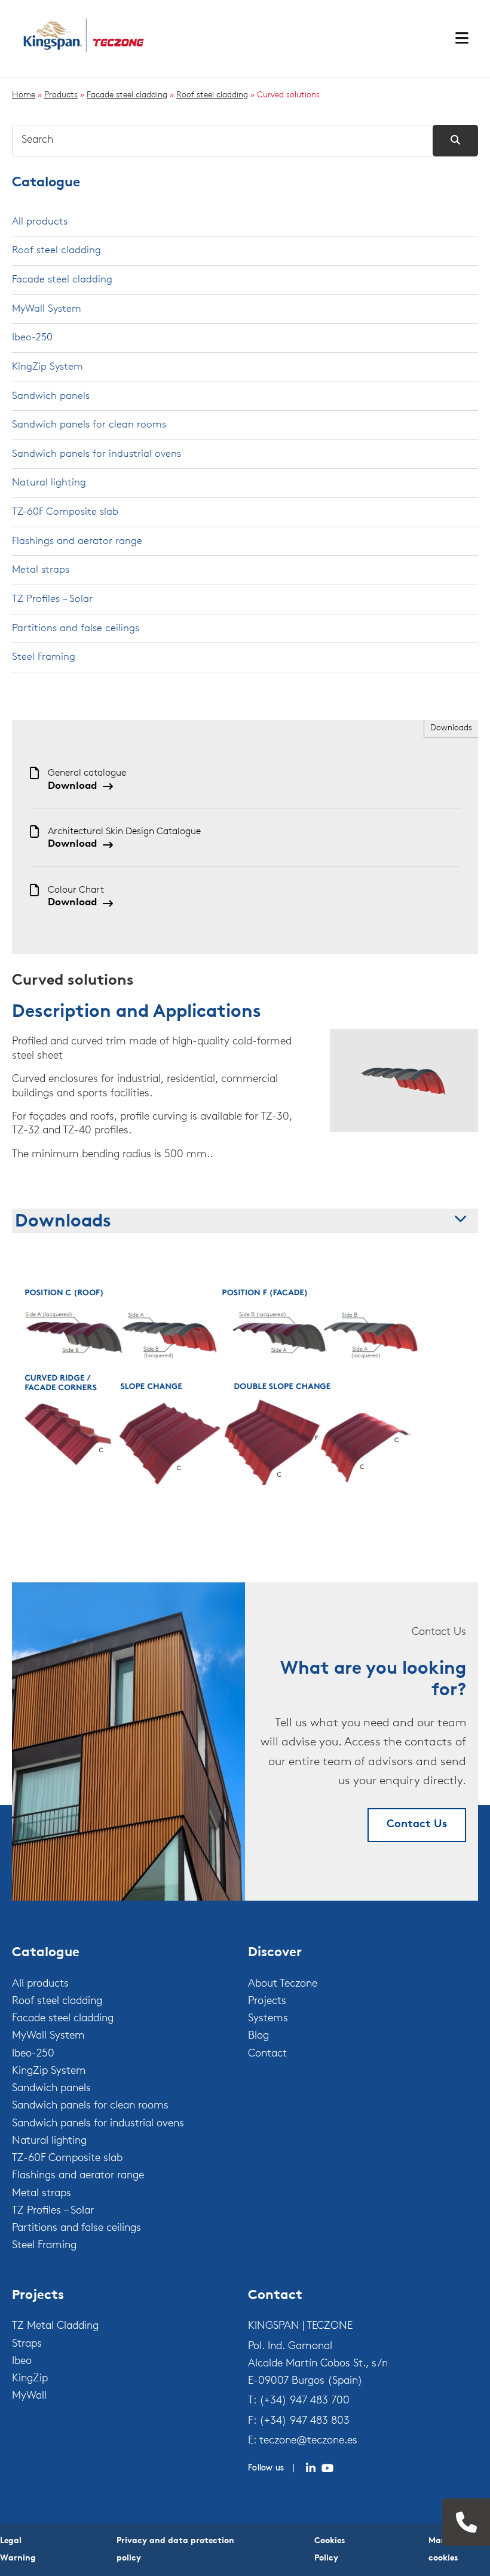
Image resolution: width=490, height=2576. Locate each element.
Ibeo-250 (32, 338)
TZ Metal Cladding (55, 2326)
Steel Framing (44, 657)
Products (61, 95)
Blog (258, 2036)
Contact (267, 2054)
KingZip (30, 2379)
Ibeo (22, 2362)
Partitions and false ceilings (76, 628)
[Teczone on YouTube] (327, 2469)
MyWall (29, 2396)
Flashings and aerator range (77, 541)
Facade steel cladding (127, 95)
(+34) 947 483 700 (304, 2401)
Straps (27, 2344)
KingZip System (48, 367)
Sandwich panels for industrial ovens (97, 454)
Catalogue (46, 183)
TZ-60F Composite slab (65, 512)
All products (40, 222)
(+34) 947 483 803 (304, 2421)
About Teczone (283, 1984)
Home (24, 95)
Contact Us (417, 1825)
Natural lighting (49, 483)
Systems (268, 2019)
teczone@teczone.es (308, 2441)
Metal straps (41, 570)
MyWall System (47, 309)
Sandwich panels (51, 396)
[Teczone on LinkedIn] (311, 2469)
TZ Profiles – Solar (52, 599)
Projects (267, 2002)
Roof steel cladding (212, 95)
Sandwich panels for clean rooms (89, 425)
